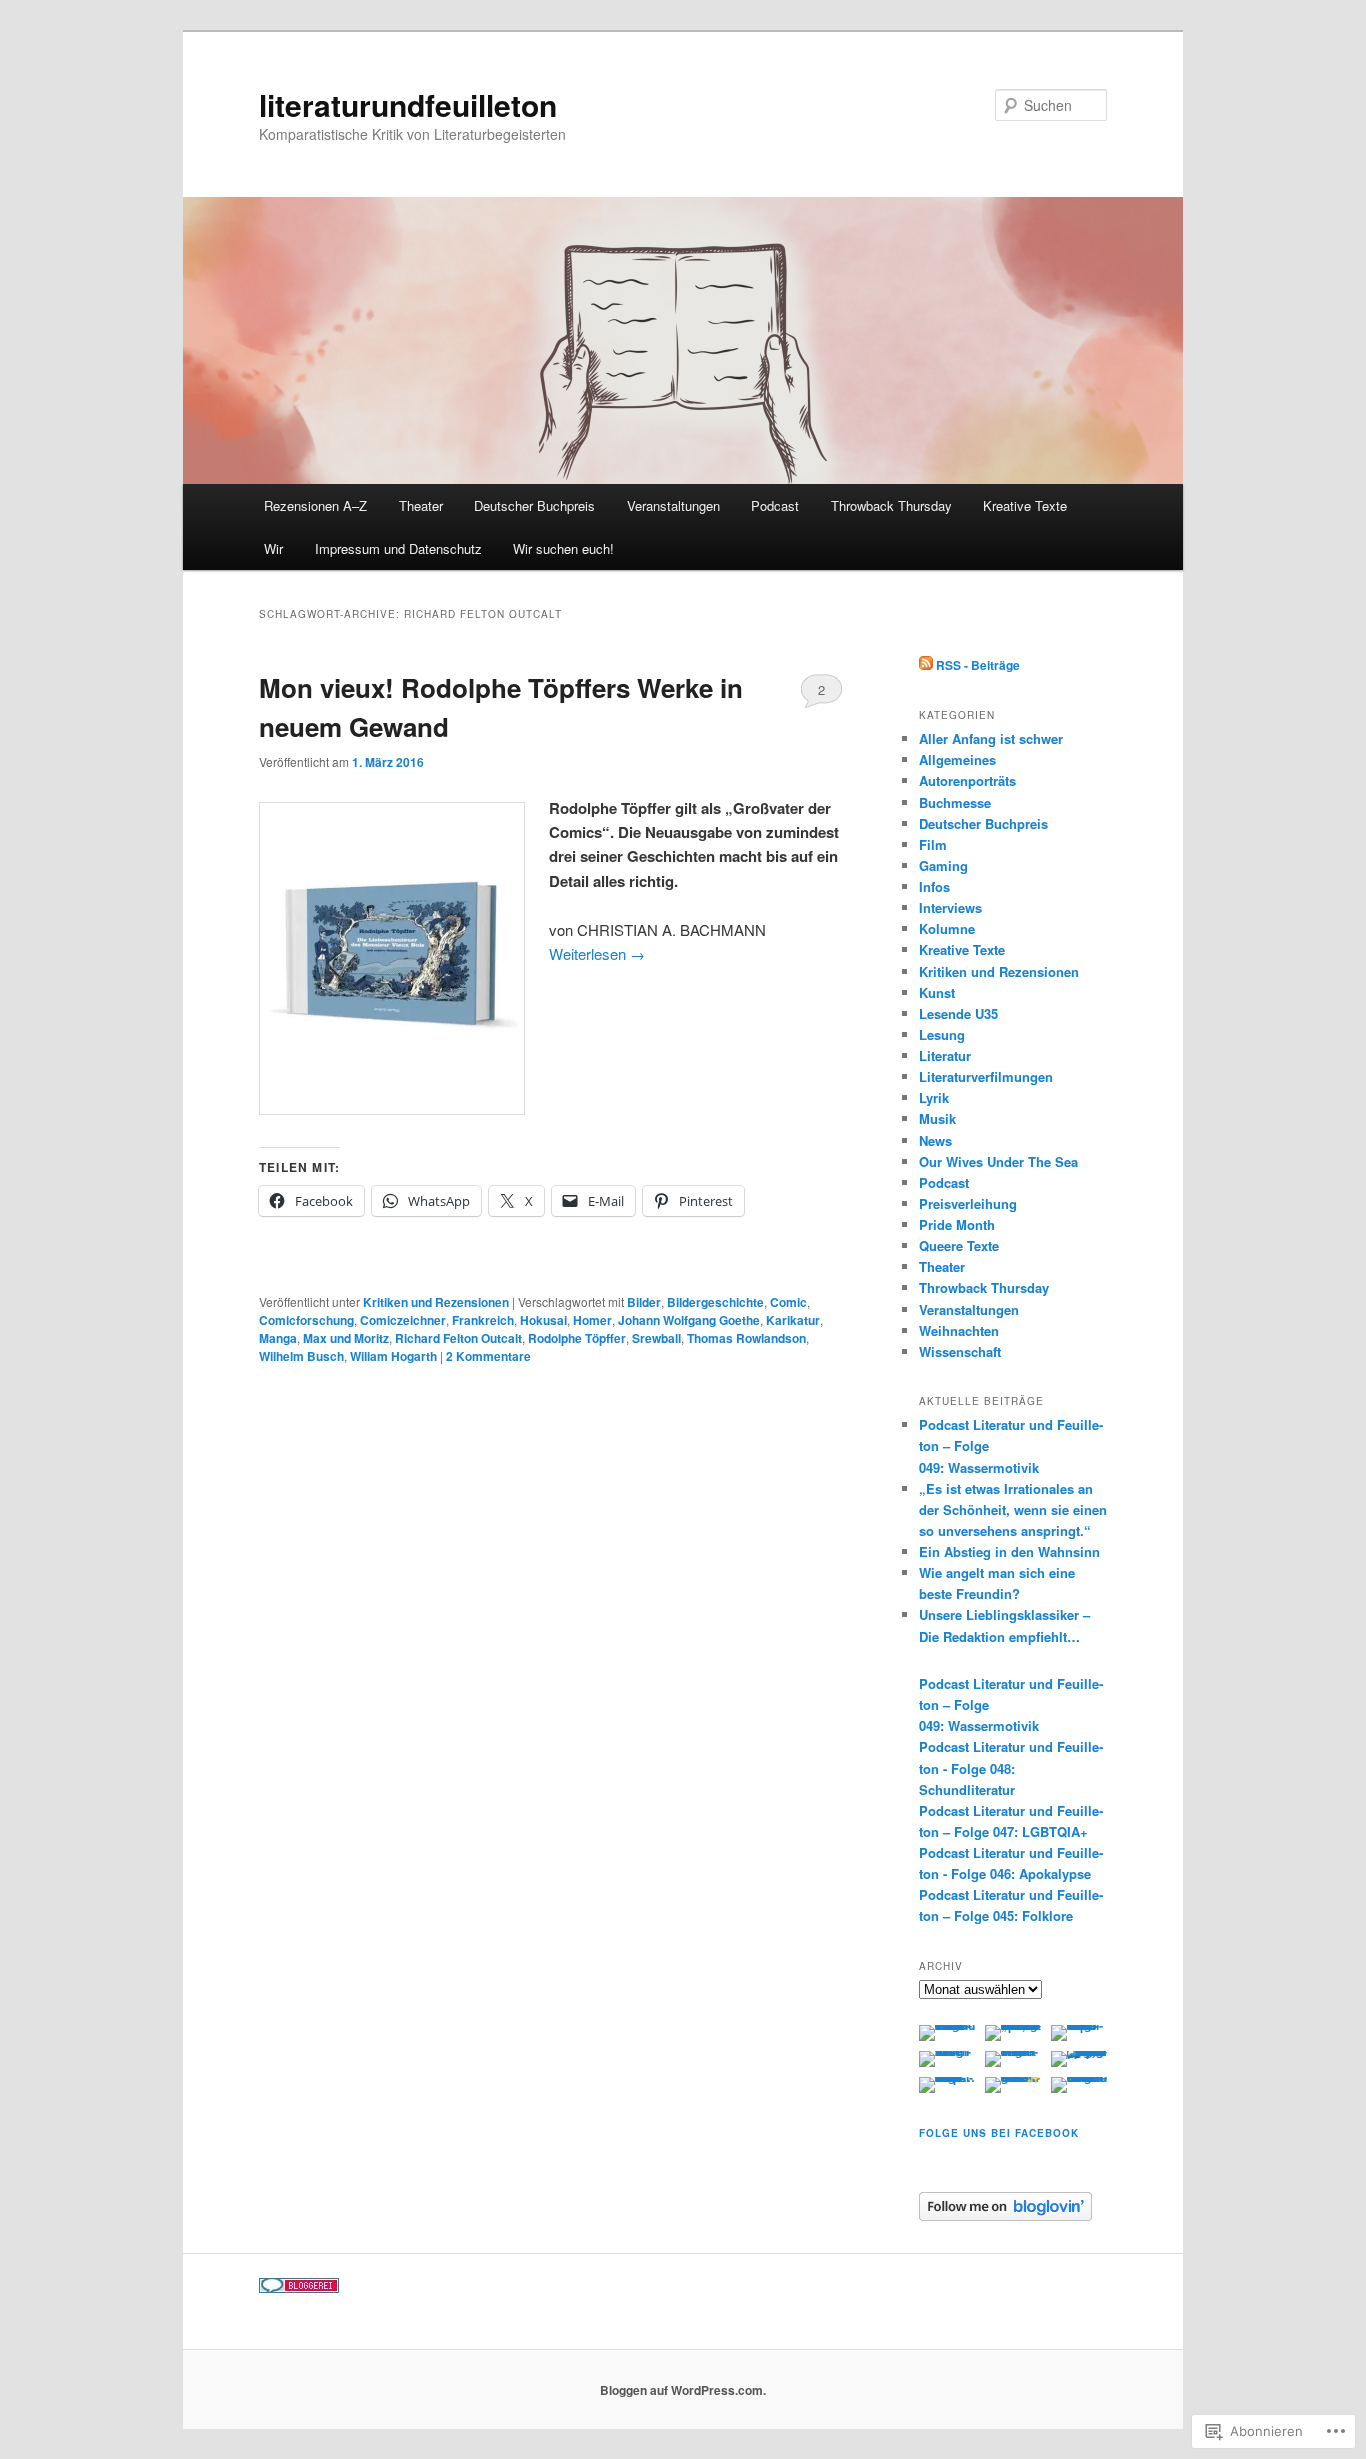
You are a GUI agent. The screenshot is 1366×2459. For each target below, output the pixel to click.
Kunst (937, 992)
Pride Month (957, 1224)
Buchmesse (955, 802)
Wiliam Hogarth (393, 1356)
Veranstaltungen (673, 505)
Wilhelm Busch (301, 1356)
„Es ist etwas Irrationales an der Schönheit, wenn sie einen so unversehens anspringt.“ (1013, 1509)
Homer (592, 1320)
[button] (392, 958)
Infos (934, 886)
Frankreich (483, 1320)
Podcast (775, 505)
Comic (788, 1302)
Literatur (945, 1055)
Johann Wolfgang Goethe (689, 1320)
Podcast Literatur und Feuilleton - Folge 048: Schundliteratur (1011, 1767)
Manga (278, 1338)
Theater (421, 505)
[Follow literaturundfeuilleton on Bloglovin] (1005, 2216)
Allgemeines (957, 759)
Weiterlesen (597, 953)
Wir (273, 548)
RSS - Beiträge (978, 665)
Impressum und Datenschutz (398, 548)
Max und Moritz (346, 1338)
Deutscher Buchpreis (534, 505)
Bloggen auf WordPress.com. (683, 2390)
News (935, 1140)
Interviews (950, 907)
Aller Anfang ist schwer (991, 738)
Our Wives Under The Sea (998, 1161)
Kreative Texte (1025, 505)
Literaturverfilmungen (986, 1076)
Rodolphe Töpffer (577, 1338)
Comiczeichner (403, 1320)
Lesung (942, 1034)
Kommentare (488, 1356)
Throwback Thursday (891, 505)
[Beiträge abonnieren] (926, 665)
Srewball (656, 1338)
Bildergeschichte (715, 1302)
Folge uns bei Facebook (999, 2133)
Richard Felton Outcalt (458, 1338)
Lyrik (934, 1097)
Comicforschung (306, 1320)
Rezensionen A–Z (315, 505)
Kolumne (947, 928)
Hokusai (543, 1320)
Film (933, 844)
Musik (937, 1118)
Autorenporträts (967, 780)
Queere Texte (959, 1245)
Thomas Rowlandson (746, 1338)
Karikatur (793, 1320)
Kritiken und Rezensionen (436, 1302)
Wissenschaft (960, 1351)
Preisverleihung (968, 1203)
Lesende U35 (958, 1013)
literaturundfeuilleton (408, 104)
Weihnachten (959, 1330)
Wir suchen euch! (563, 548)
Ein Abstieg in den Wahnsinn (1009, 1551)
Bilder (644, 1302)
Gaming (943, 865)
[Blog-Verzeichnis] (299, 2288)
